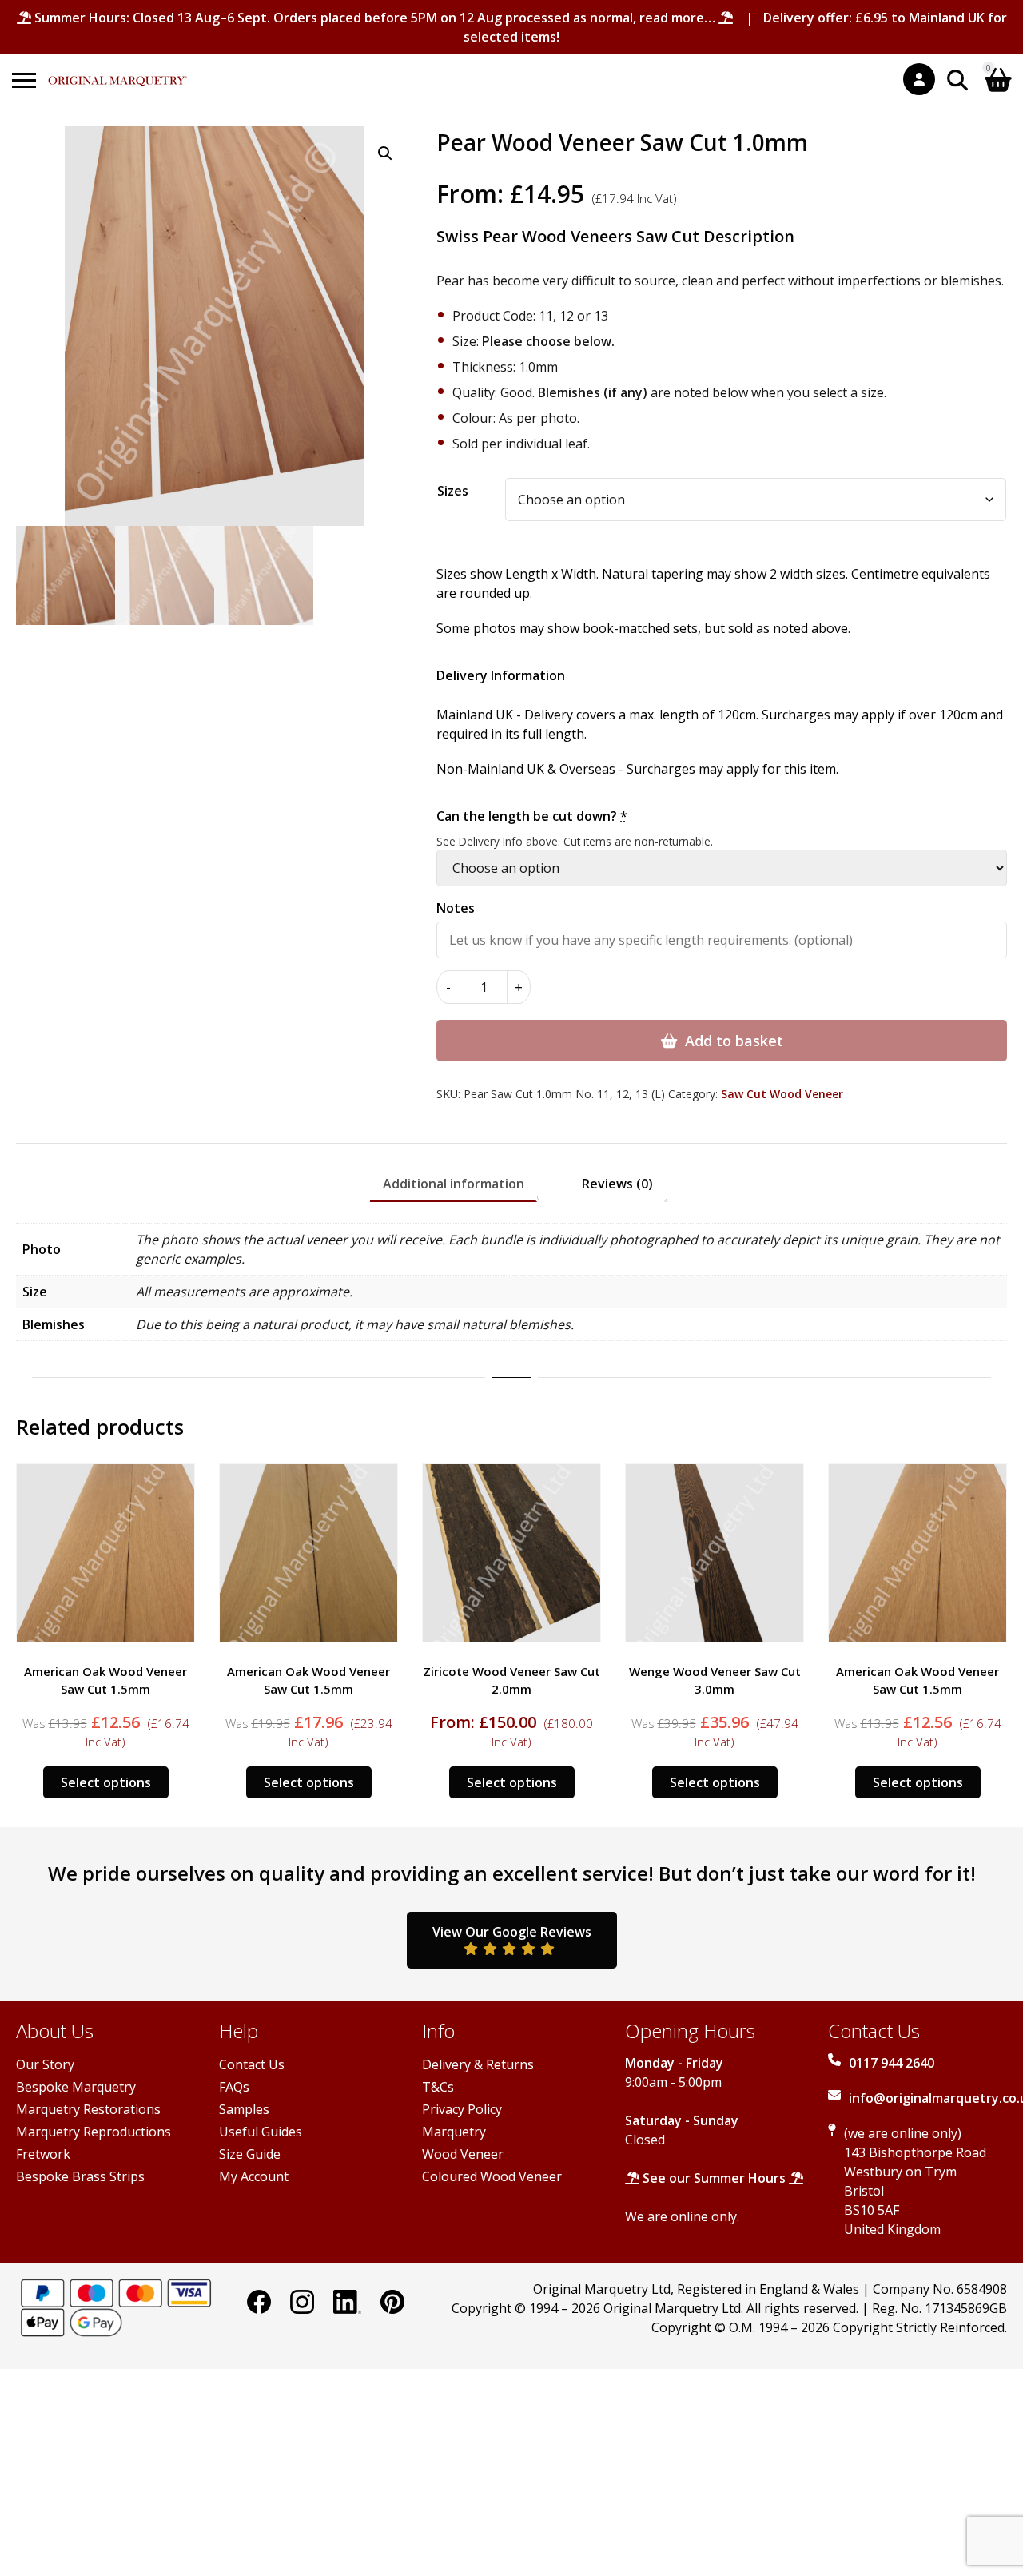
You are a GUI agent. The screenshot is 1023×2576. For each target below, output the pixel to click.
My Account (254, 2176)
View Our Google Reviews (512, 1932)
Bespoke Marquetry (76, 2087)
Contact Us (252, 2064)
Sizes (453, 491)
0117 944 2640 (892, 2063)
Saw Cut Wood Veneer (782, 1094)
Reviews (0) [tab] (617, 1184)
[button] (385, 153)
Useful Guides (261, 2132)
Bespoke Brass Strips (80, 2176)
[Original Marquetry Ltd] (117, 72)
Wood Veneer (463, 2154)
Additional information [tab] (454, 1184)
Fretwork (43, 2154)
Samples (244, 2109)
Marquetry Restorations (88, 2109)
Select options (106, 1782)
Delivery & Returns (478, 2064)
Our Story (45, 2064)
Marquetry (454, 2132)
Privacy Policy (462, 2109)
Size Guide (250, 2154)
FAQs (234, 2087)
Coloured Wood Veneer (492, 2176)
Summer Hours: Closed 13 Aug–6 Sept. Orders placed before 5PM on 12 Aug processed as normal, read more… (375, 18)
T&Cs (438, 2087)
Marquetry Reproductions (94, 2132)
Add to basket (734, 1041)
